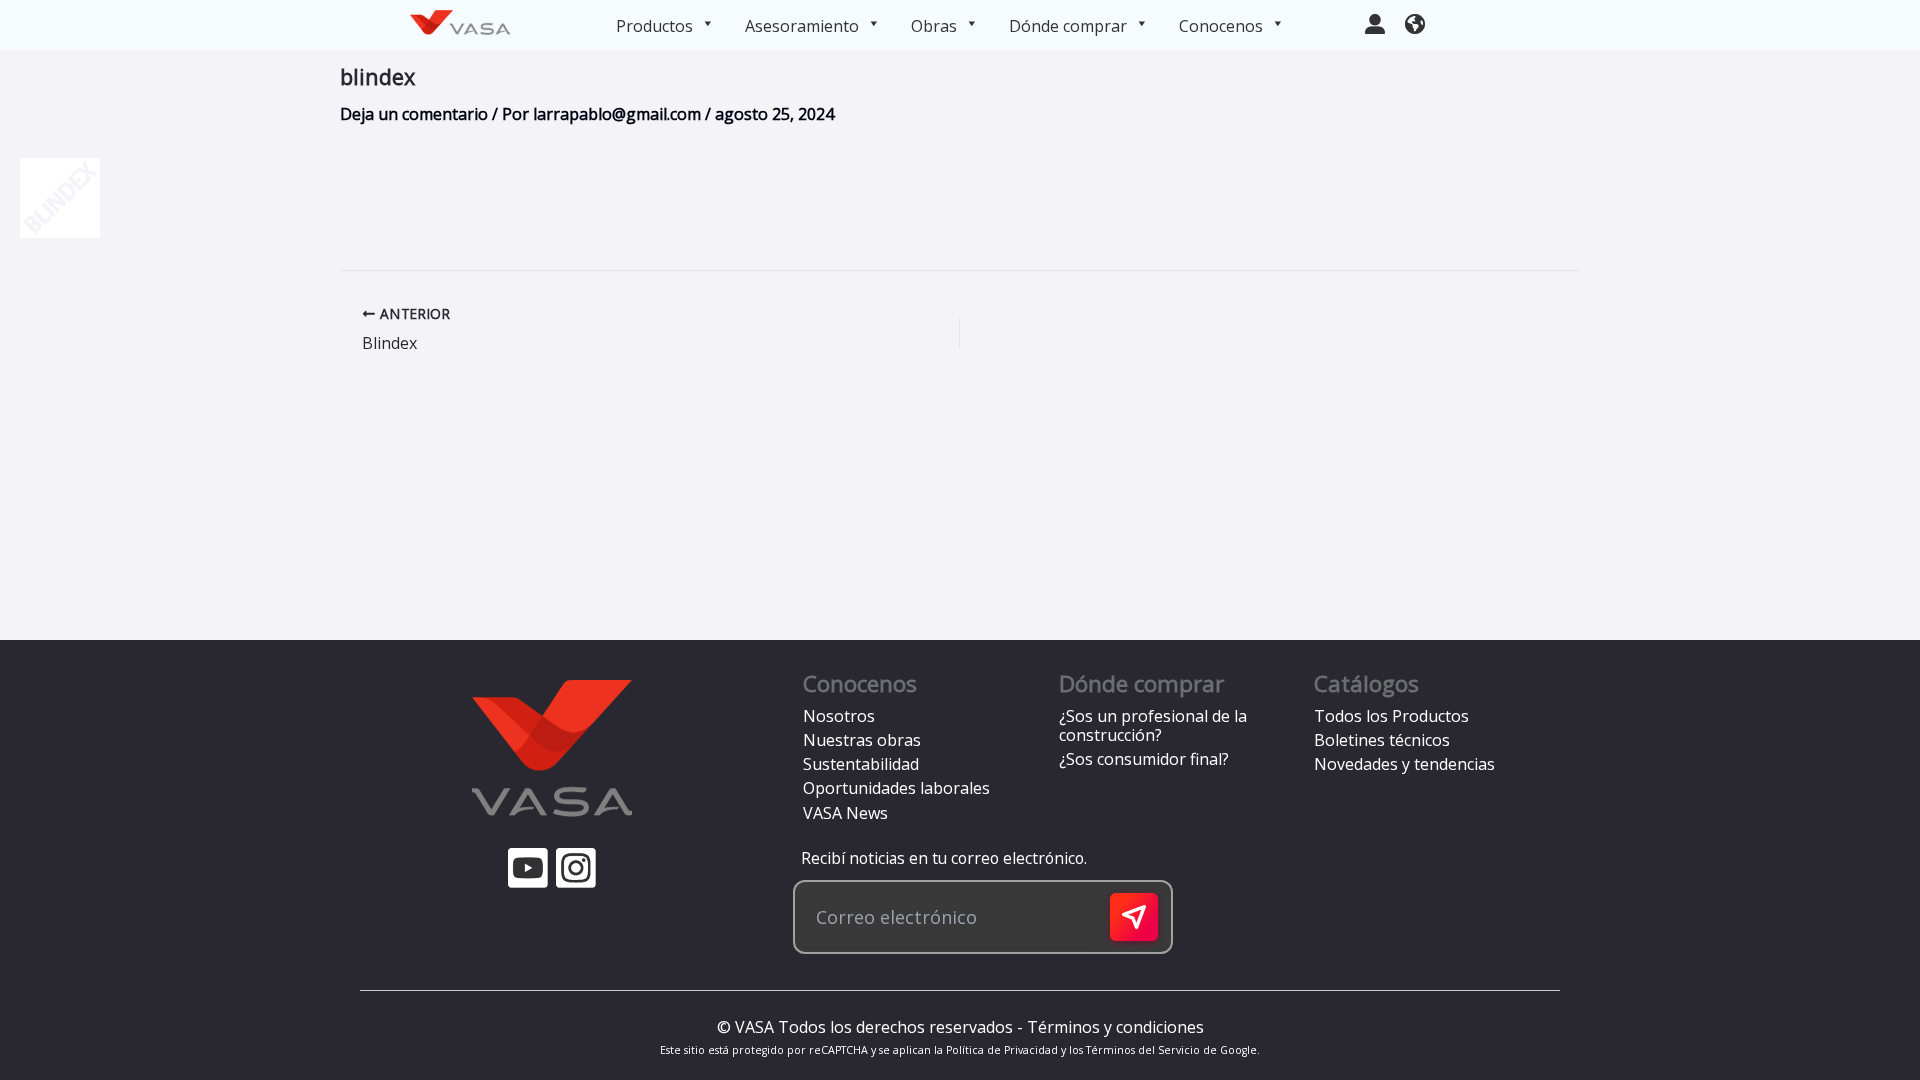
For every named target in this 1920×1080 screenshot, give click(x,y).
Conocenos (1221, 26)
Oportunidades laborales (896, 788)
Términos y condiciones (1115, 1027)
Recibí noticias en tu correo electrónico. (940, 858)
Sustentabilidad (861, 764)
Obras (934, 26)
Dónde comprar (1068, 26)
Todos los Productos (1391, 716)
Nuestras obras (862, 740)
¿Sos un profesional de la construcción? (1153, 725)
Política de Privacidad (1002, 1050)
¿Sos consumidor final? (1144, 759)
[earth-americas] (1415, 21)
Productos (654, 26)
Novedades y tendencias (1404, 764)
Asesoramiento (802, 26)
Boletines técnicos (1382, 740)
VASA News (845, 813)
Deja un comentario (414, 114)
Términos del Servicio (1143, 1050)
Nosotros (839, 716)
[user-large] (1375, 21)
